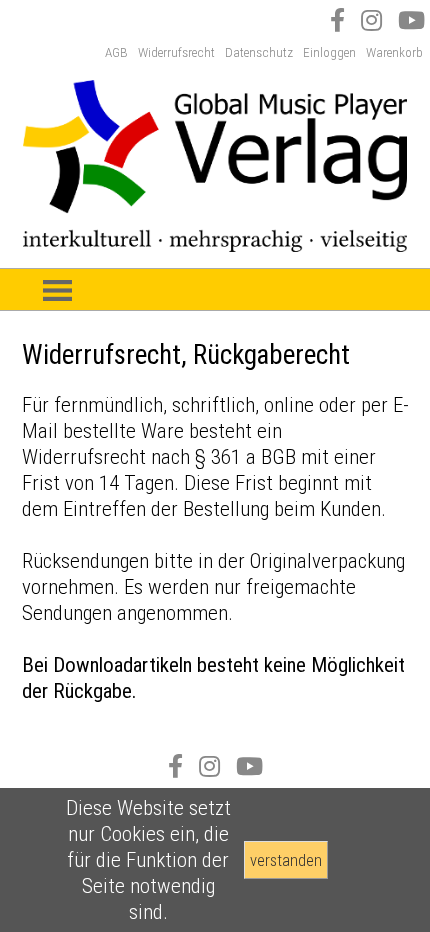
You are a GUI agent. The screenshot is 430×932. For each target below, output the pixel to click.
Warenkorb (394, 52)
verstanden (286, 860)
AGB (116, 52)
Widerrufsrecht (176, 52)
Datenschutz (259, 52)
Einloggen (329, 52)
